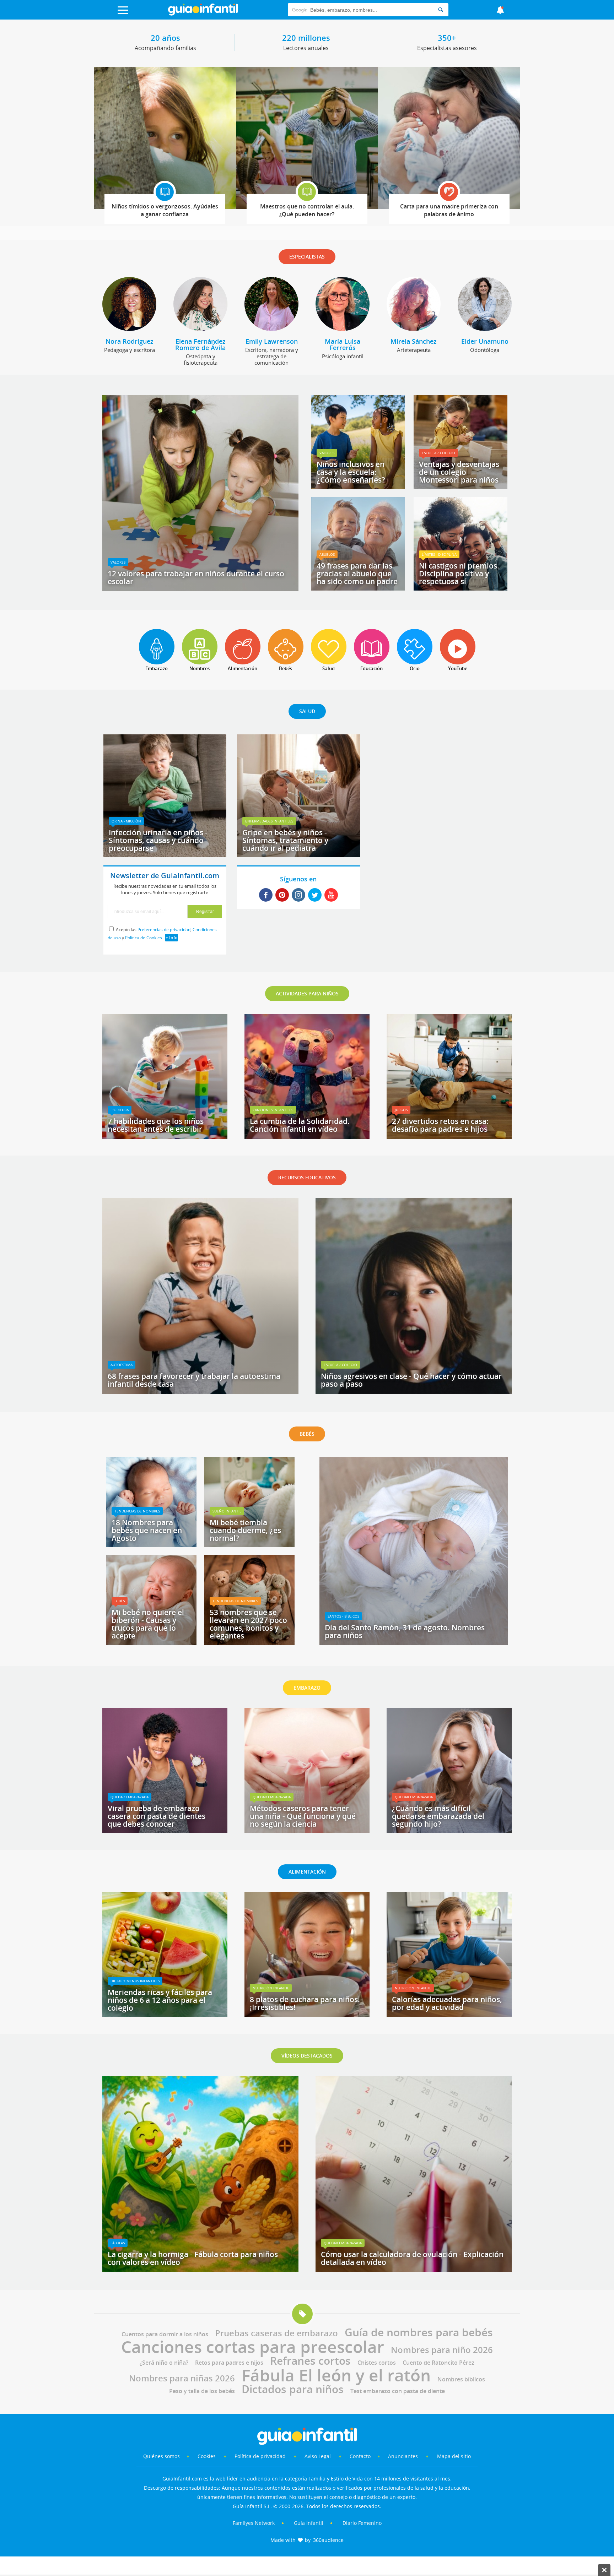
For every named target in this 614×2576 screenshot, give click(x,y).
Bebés (120, 1601)
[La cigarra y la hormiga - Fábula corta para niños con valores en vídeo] (200, 2270)
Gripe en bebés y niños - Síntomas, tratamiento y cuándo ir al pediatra (285, 840)
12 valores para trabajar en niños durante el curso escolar (196, 577)
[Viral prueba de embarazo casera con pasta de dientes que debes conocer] (165, 1831)
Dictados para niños (293, 2389)
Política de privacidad (261, 2456)
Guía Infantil (309, 2523)
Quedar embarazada (130, 1797)
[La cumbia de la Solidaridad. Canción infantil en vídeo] (307, 1136)
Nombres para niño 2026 (442, 2350)
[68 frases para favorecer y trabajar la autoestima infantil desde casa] (200, 1391)
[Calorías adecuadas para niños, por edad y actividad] (449, 2015)
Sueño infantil (227, 1511)
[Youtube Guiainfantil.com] (331, 895)
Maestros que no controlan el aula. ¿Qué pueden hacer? (307, 210)
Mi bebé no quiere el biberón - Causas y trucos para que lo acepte (148, 1624)
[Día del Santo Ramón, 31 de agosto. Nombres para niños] (414, 1643)
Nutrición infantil (271, 1988)
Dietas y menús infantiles (135, 1981)
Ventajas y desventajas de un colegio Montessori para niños (459, 472)
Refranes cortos (310, 2361)
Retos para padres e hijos (229, 2363)
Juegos (401, 1110)
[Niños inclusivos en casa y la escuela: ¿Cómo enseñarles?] (358, 487)
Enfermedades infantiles (269, 821)
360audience (328, 2540)
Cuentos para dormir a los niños (165, 2334)
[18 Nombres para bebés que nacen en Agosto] (151, 1545)
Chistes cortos (377, 2363)
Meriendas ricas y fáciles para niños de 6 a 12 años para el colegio (160, 2000)
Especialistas (307, 257)
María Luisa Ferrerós (343, 344)
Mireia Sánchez (414, 341)
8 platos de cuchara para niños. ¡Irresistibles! (305, 2003)
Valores (118, 562)
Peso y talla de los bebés (202, 2391)
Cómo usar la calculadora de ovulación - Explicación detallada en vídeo (412, 2258)
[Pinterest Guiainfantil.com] (282, 895)
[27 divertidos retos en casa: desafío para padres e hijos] (449, 1136)
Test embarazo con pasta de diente (398, 2391)
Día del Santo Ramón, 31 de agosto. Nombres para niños (405, 1631)
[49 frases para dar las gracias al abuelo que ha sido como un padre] (358, 588)
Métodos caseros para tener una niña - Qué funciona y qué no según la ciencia (303, 1816)
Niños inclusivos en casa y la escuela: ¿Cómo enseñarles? (351, 472)
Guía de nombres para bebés (419, 2332)
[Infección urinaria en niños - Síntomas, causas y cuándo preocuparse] (165, 855)
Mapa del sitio (454, 2456)
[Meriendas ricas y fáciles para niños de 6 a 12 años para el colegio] (165, 2015)
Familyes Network (254, 2523)
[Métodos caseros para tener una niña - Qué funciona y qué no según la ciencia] (307, 1831)
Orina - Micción (126, 821)
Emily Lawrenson (272, 341)
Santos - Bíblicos (343, 1616)
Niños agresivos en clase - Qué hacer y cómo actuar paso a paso (411, 1380)
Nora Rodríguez (130, 341)
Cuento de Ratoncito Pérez (438, 2363)
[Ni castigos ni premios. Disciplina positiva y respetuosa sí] (460, 588)
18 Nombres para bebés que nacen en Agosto (147, 1530)
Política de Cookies (144, 938)
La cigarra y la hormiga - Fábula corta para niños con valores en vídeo (193, 2258)
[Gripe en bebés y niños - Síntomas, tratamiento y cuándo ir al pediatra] (298, 855)
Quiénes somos (161, 2456)
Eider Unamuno (485, 341)
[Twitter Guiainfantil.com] (315, 895)
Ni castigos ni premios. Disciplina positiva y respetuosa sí (459, 574)
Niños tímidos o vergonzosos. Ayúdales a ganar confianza (165, 210)
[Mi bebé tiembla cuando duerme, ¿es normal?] (249, 1545)
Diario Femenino (362, 2523)
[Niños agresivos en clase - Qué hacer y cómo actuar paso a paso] (414, 1391)
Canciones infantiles (273, 1110)
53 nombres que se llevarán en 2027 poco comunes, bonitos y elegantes (248, 1624)
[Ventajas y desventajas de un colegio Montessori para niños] (460, 487)
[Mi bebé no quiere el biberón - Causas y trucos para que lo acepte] (151, 1642)
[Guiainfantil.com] (203, 14)
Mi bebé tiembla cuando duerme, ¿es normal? (245, 1530)
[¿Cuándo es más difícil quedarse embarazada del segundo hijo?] (449, 1831)
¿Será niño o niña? (164, 2363)
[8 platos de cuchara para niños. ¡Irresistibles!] (307, 2015)
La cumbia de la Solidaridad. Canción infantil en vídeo (300, 1125)
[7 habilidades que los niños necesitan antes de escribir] (165, 1136)
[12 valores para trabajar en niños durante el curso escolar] (200, 589)
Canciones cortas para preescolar (253, 2347)
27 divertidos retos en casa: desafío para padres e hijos (440, 1125)
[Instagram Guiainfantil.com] (298, 895)
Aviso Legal (318, 2456)
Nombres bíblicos (461, 2379)
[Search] (441, 10)
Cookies (207, 2456)
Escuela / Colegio (438, 453)
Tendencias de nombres (137, 1511)
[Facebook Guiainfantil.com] (266, 895)
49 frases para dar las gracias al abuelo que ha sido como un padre (357, 574)
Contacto (360, 2456)
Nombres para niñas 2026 (182, 2378)
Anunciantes (403, 2456)
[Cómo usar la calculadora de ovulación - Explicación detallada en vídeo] (414, 2270)
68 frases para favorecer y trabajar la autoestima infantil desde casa (194, 1380)
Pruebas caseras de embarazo (276, 2333)
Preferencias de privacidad (164, 930)
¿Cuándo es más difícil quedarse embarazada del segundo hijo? (438, 1816)
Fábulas (118, 2243)
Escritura (120, 1110)
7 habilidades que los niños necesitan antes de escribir (156, 1125)
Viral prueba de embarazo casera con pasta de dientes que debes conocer (157, 1816)
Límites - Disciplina (439, 554)
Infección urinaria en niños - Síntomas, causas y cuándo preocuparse (158, 840)
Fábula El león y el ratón (336, 2375)
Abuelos (327, 554)
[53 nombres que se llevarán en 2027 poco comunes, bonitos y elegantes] (249, 1642)
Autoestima (122, 1365)
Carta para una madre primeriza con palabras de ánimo (449, 210)
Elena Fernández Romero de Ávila (200, 344)
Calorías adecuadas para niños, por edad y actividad (447, 2003)
